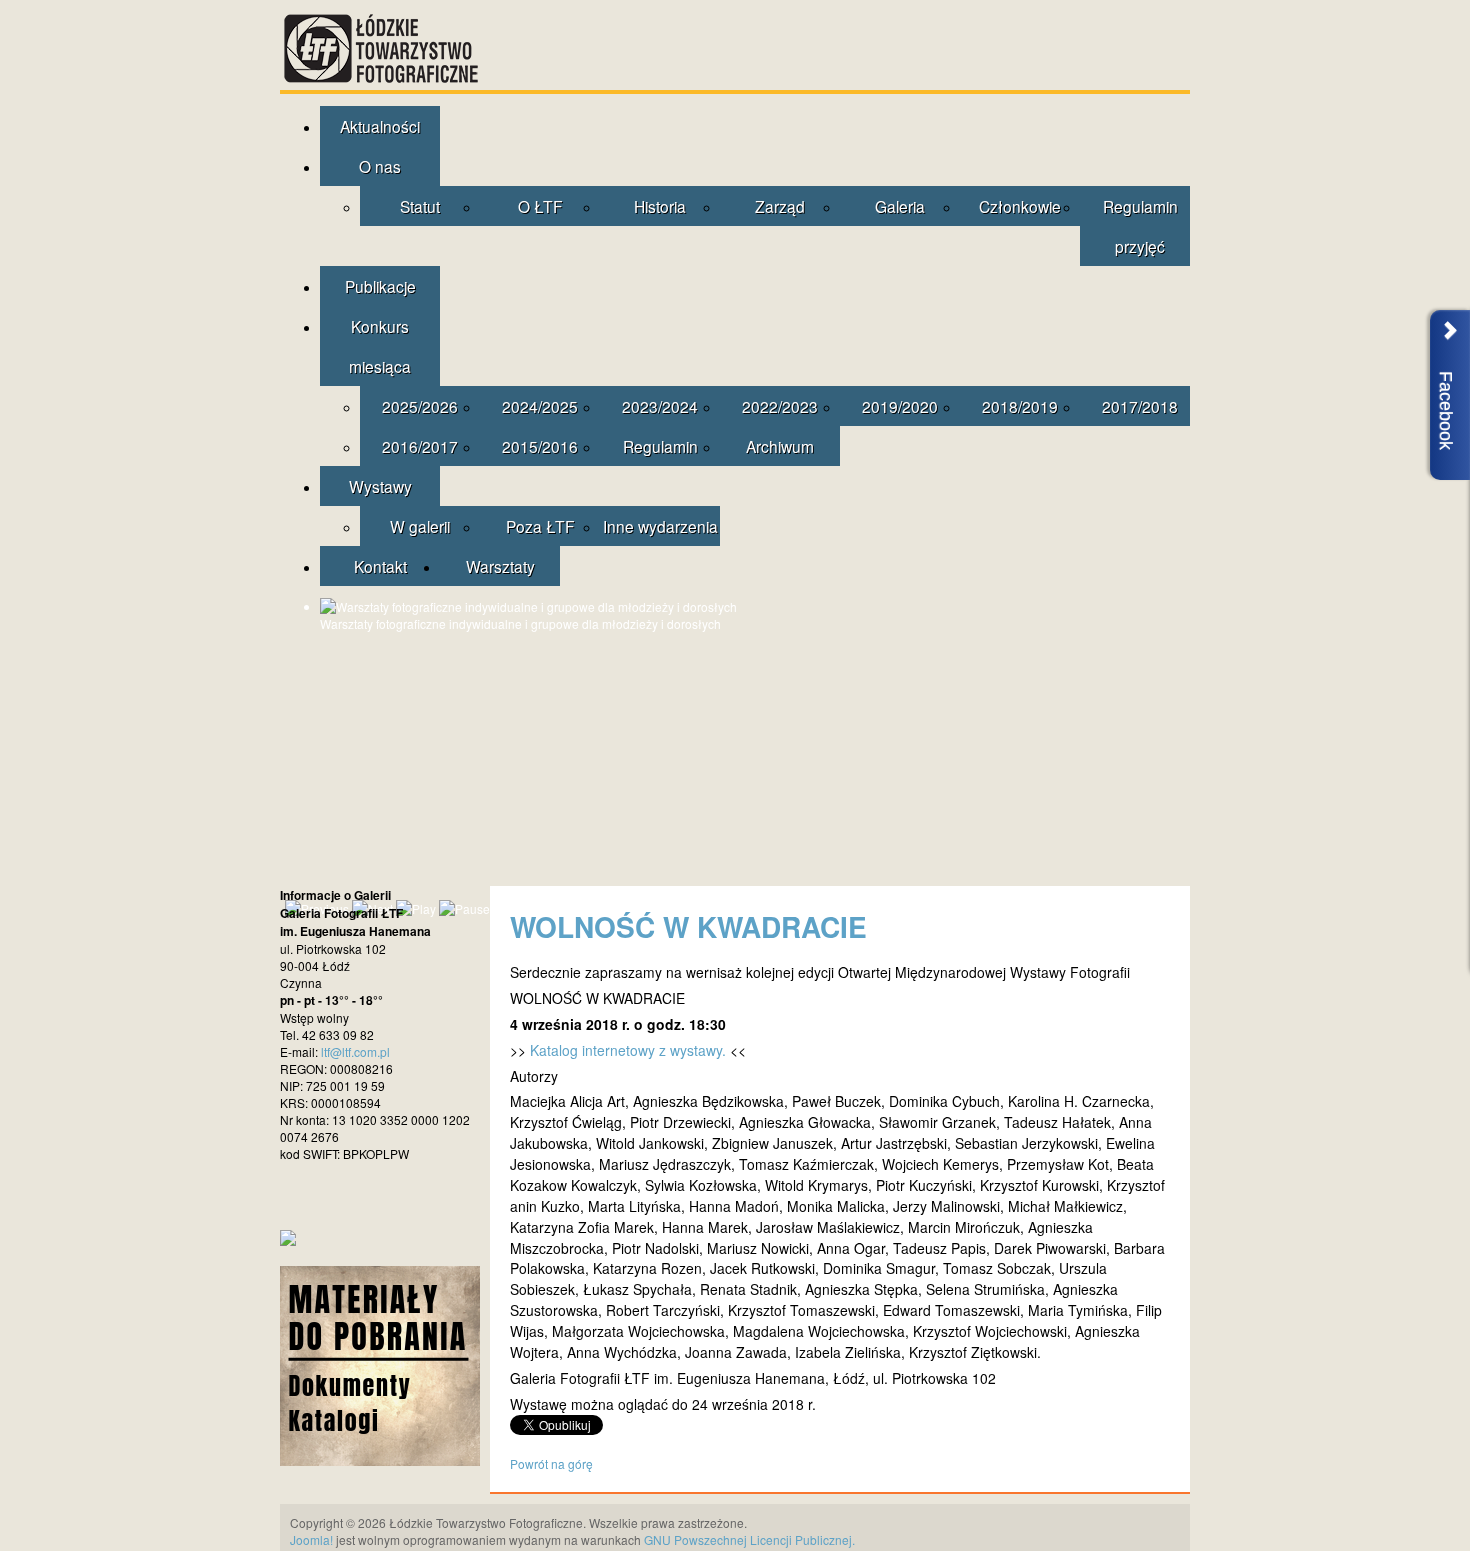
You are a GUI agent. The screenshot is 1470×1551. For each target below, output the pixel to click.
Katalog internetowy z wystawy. (628, 1050)
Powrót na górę (551, 1463)
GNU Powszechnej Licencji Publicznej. (749, 1539)
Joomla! (311, 1539)
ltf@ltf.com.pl (355, 1051)
